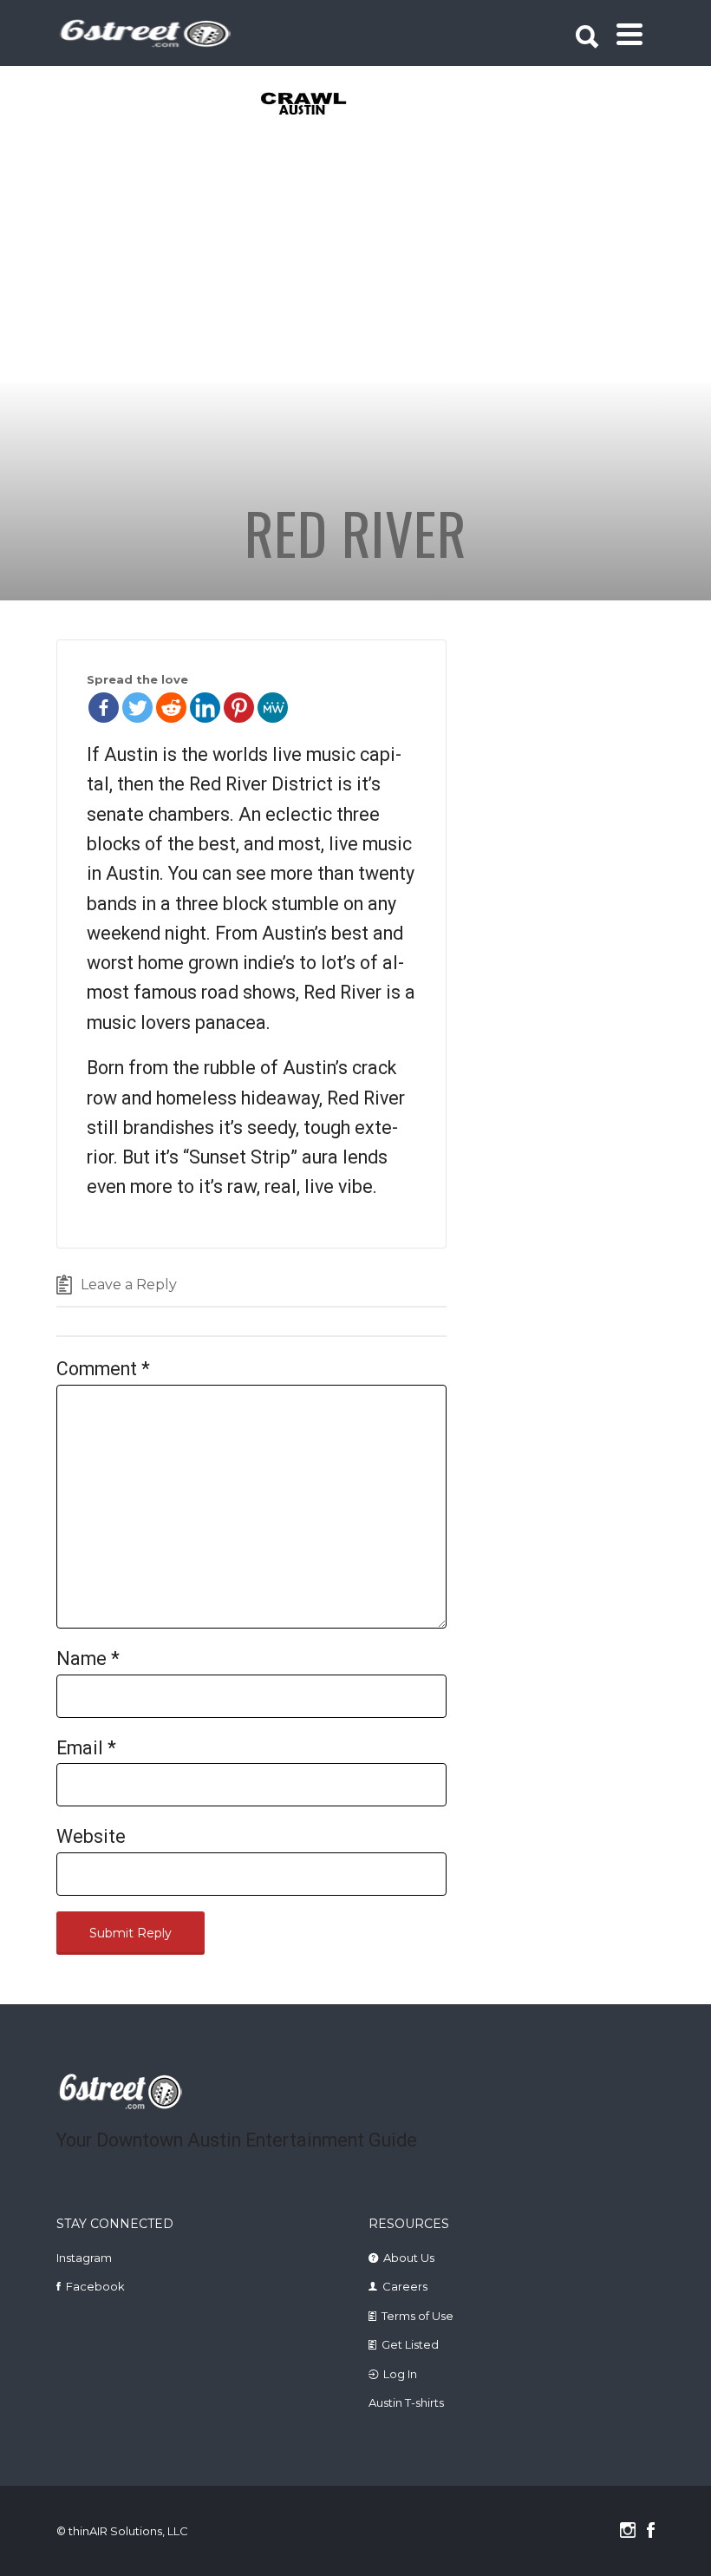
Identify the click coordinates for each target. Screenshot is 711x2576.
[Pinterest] (239, 708)
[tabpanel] (293, 105)
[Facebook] (104, 708)
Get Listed (410, 2344)
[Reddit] (171, 708)
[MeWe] (273, 708)
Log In (400, 2374)
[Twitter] (137, 708)
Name (88, 1658)
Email (86, 1748)
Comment (103, 1369)
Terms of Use (417, 2316)
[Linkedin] (205, 708)
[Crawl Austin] (293, 105)
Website (91, 1836)
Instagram (84, 2258)
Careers (405, 2286)
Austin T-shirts (406, 2402)
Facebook (95, 2286)
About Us (409, 2258)
